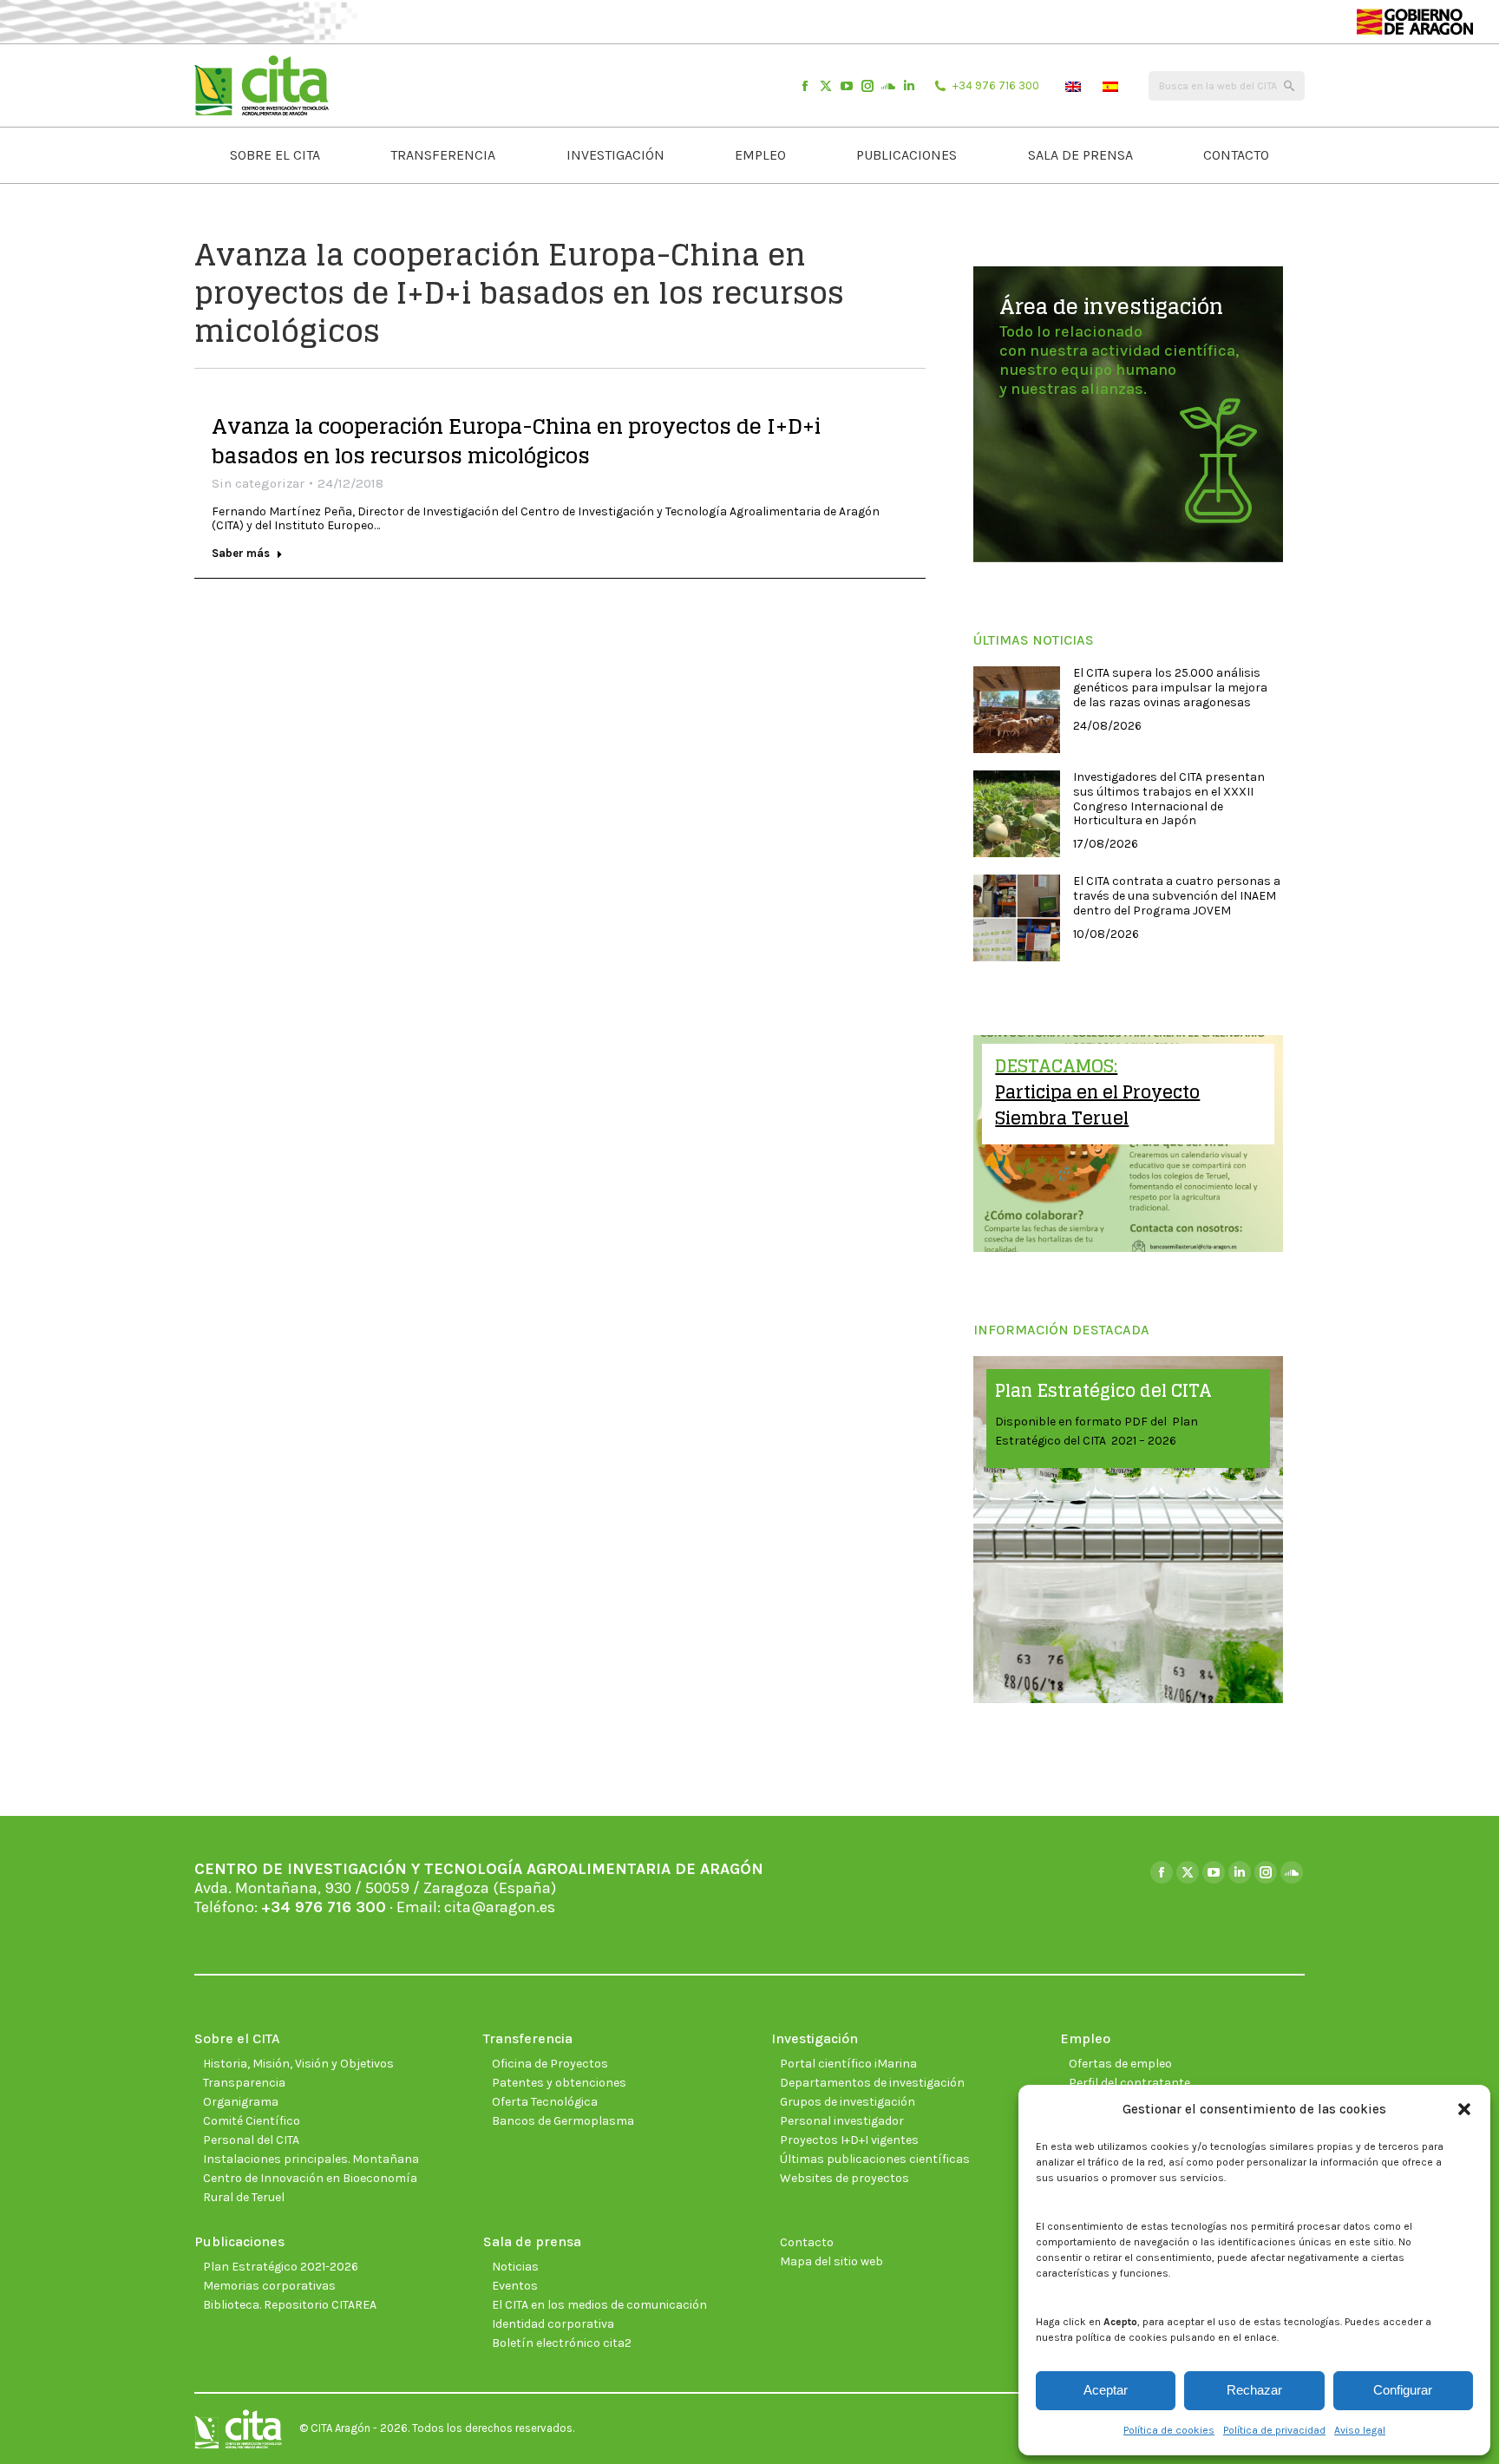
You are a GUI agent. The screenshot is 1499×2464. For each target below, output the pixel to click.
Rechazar (1254, 2390)
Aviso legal (1360, 2430)
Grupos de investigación (848, 2102)
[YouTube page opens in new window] (847, 86)
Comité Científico (252, 2121)
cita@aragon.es (500, 1907)
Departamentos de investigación (872, 2083)
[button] (1464, 2109)
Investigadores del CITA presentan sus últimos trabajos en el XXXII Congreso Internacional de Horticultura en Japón (1169, 799)
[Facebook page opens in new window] (805, 86)
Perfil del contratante (1129, 2083)
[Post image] (1017, 710)
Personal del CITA (251, 2140)
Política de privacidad (1274, 2430)
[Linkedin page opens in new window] (909, 86)
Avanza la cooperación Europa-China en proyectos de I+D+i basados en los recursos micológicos (516, 441)
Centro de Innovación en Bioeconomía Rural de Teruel (310, 2188)
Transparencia (244, 2083)
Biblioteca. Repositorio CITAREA (290, 2305)
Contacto (807, 2242)
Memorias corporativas (269, 2286)
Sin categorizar (258, 483)
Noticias (515, 2267)
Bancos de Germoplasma (563, 2121)
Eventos (515, 2286)
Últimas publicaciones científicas (875, 2159)
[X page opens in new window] (826, 86)
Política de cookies (1169, 2430)
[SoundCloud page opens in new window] (888, 86)
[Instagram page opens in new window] (867, 86)
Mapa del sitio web (831, 2261)
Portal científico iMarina (848, 2064)
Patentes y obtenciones (559, 2083)
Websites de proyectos (844, 2178)
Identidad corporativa (553, 2324)
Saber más (241, 553)
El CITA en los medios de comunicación (599, 2305)
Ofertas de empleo (1120, 2064)
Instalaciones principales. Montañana (311, 2159)
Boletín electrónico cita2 (562, 2343)
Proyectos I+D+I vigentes (849, 2140)
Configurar (1403, 2390)
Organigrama (241, 2102)
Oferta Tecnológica (545, 2102)
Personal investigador (842, 2121)
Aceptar (1106, 2390)
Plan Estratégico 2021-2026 (281, 2267)
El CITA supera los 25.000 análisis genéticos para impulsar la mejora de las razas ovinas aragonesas (1170, 688)
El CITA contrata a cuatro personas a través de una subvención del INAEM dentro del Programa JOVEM (1177, 896)
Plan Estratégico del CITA (1103, 1391)
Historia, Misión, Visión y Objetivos (298, 2064)
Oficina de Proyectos (550, 2064)
